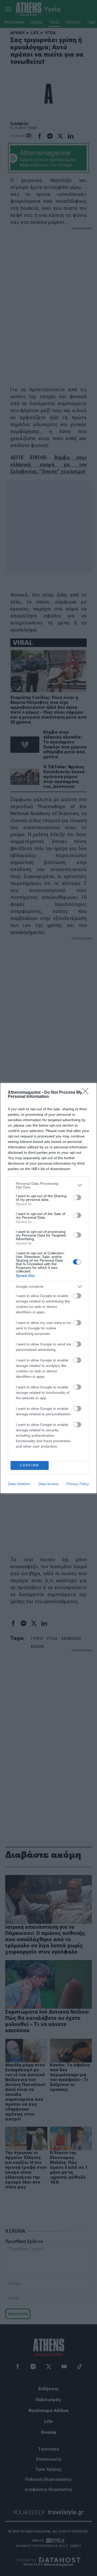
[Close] (87, 1093)
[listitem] (48, 1185)
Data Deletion (19, 1484)
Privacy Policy (78, 1484)
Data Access (48, 1484)
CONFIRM (29, 1465)
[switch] (77, 1197)
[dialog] (48, 1288)
